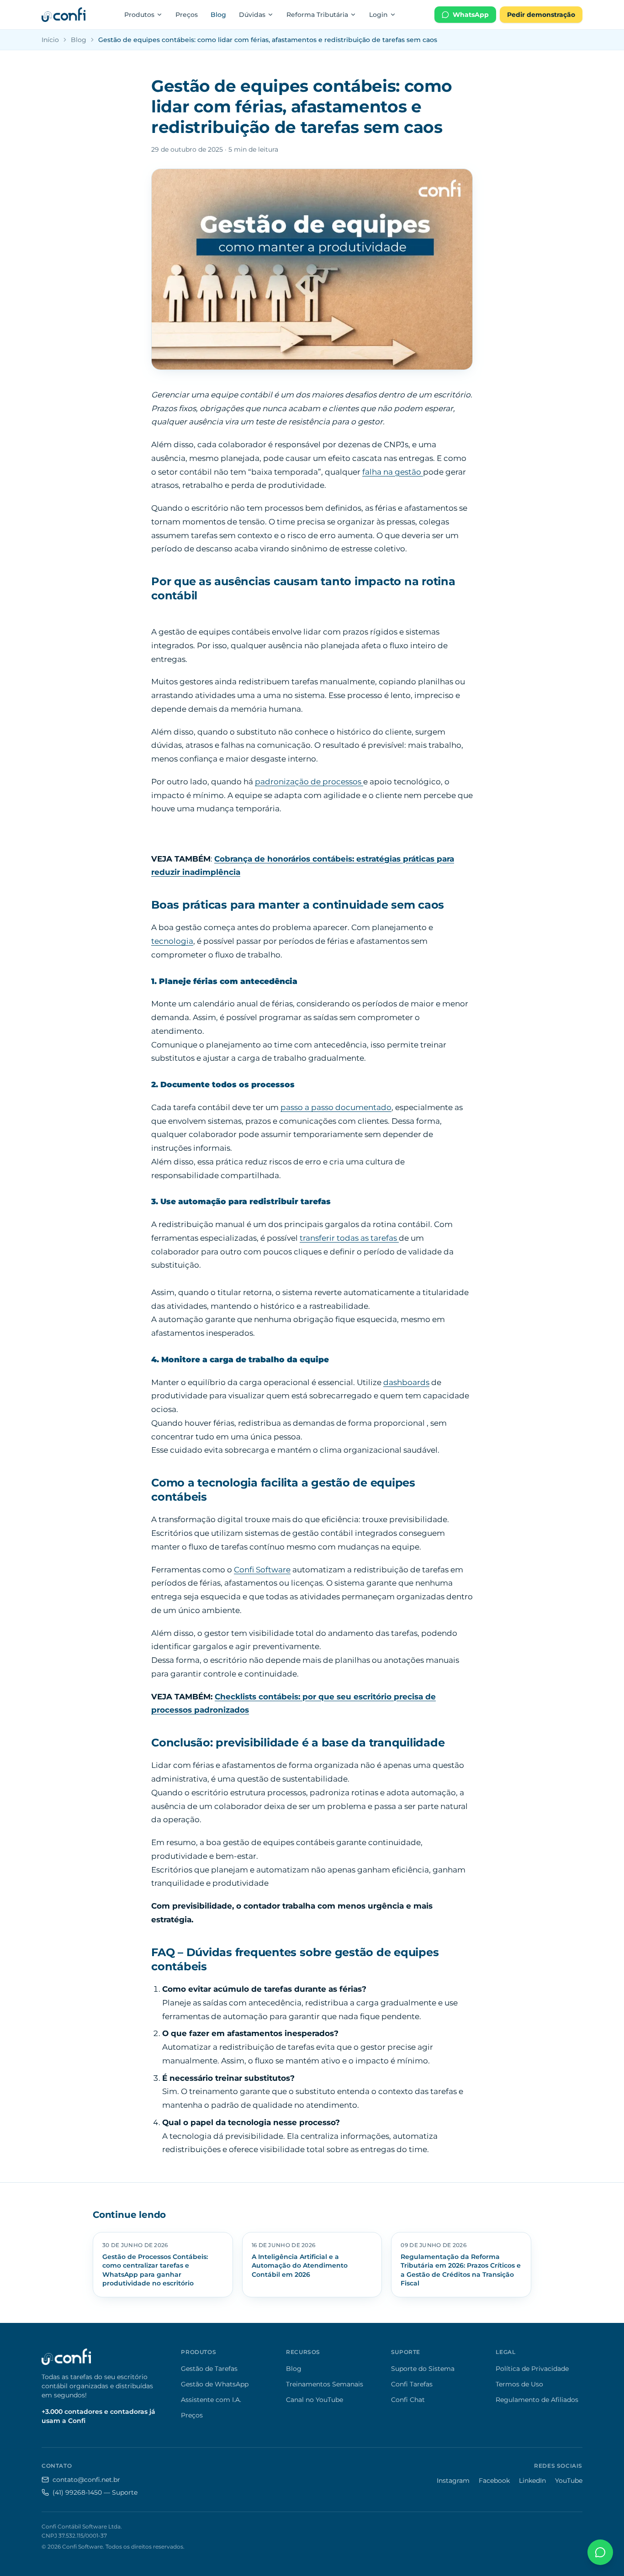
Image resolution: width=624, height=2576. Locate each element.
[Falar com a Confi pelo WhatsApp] (600, 2552)
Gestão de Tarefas (209, 2369)
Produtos (139, 15)
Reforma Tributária (317, 15)
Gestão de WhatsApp (215, 2384)
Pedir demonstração (541, 15)
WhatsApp (471, 15)
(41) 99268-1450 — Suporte (95, 2492)
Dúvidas (252, 15)
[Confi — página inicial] (63, 15)
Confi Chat (408, 2400)
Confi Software (262, 1570)
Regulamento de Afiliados (537, 2400)
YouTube (569, 2481)
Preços (187, 15)
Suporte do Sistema (423, 2369)
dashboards (406, 1382)
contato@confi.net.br (86, 2480)
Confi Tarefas (412, 2384)
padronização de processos (309, 782)
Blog (218, 15)
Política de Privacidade (532, 2369)
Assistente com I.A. (211, 2400)
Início (50, 40)
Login (378, 15)
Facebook (494, 2481)
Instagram (453, 2481)
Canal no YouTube (315, 2400)
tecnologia (172, 941)
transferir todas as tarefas (349, 1238)
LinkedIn (532, 2481)
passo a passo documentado (336, 1107)
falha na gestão (393, 472)
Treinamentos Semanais (325, 2384)
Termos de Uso (519, 2384)
